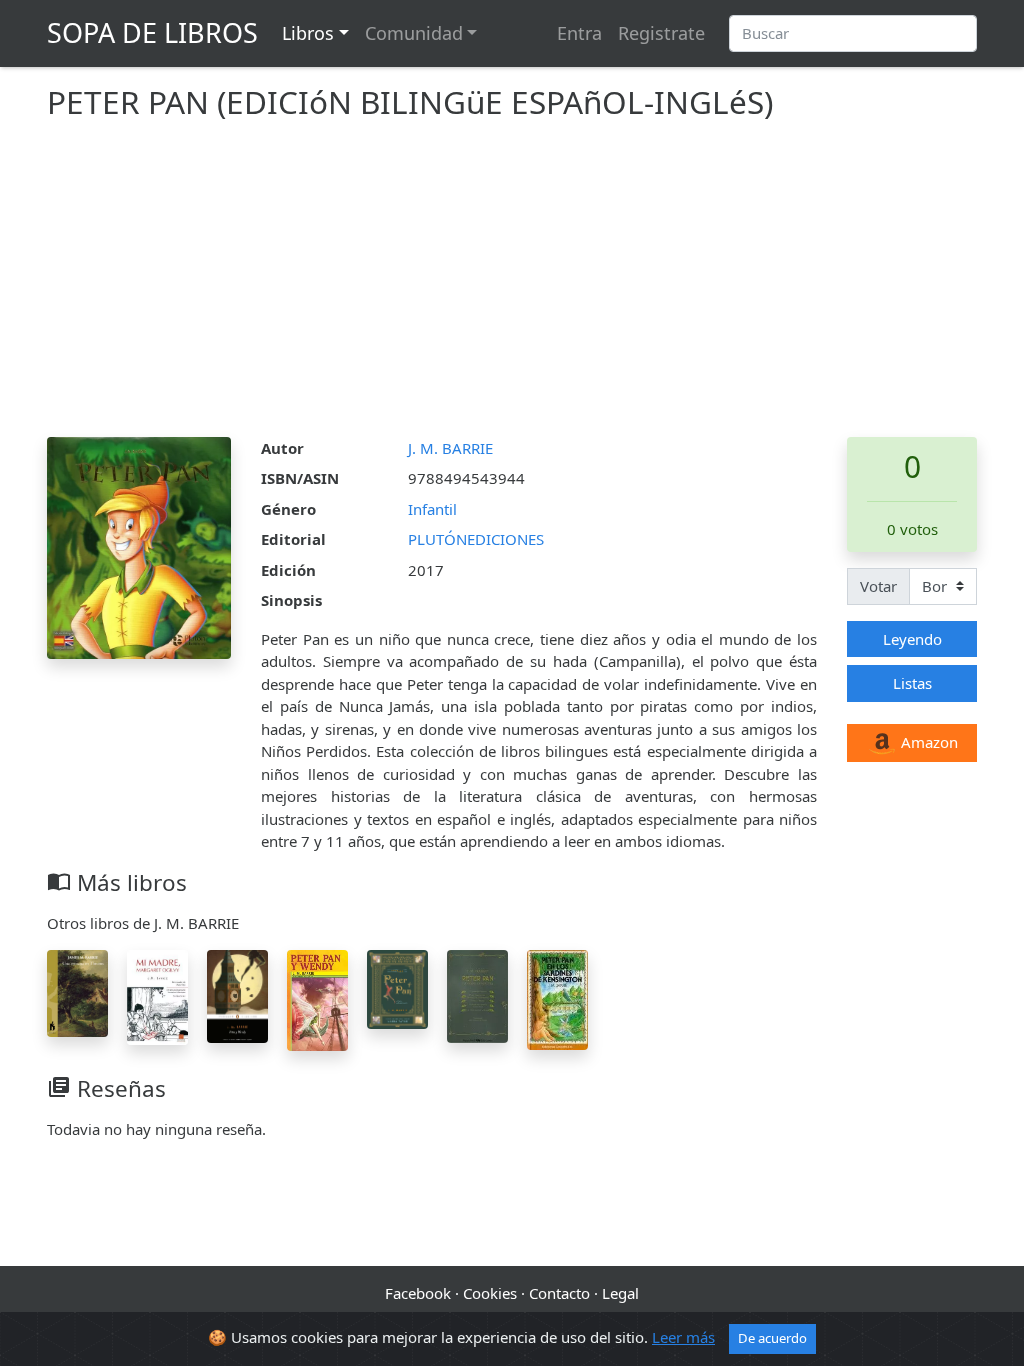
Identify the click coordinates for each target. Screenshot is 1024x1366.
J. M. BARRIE (450, 448)
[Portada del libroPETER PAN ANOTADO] (397, 988)
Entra (579, 33)
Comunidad (414, 33)
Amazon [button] (927, 742)
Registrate (661, 33)
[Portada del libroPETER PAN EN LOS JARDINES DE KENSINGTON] (557, 998)
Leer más (683, 1337)
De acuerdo (772, 1338)
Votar (878, 586)
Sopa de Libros (152, 32)
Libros (308, 33)
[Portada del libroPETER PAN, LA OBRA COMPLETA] (477, 995)
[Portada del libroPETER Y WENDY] (237, 994)
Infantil (432, 509)
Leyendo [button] (912, 639)
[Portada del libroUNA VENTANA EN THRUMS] (77, 992)
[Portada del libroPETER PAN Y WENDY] (317, 999)
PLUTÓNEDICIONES (476, 539)
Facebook (418, 1293)
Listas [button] (912, 683)
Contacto (559, 1293)
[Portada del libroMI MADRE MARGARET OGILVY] (157, 996)
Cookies (490, 1293)
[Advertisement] (512, 287)
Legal (620, 1293)
